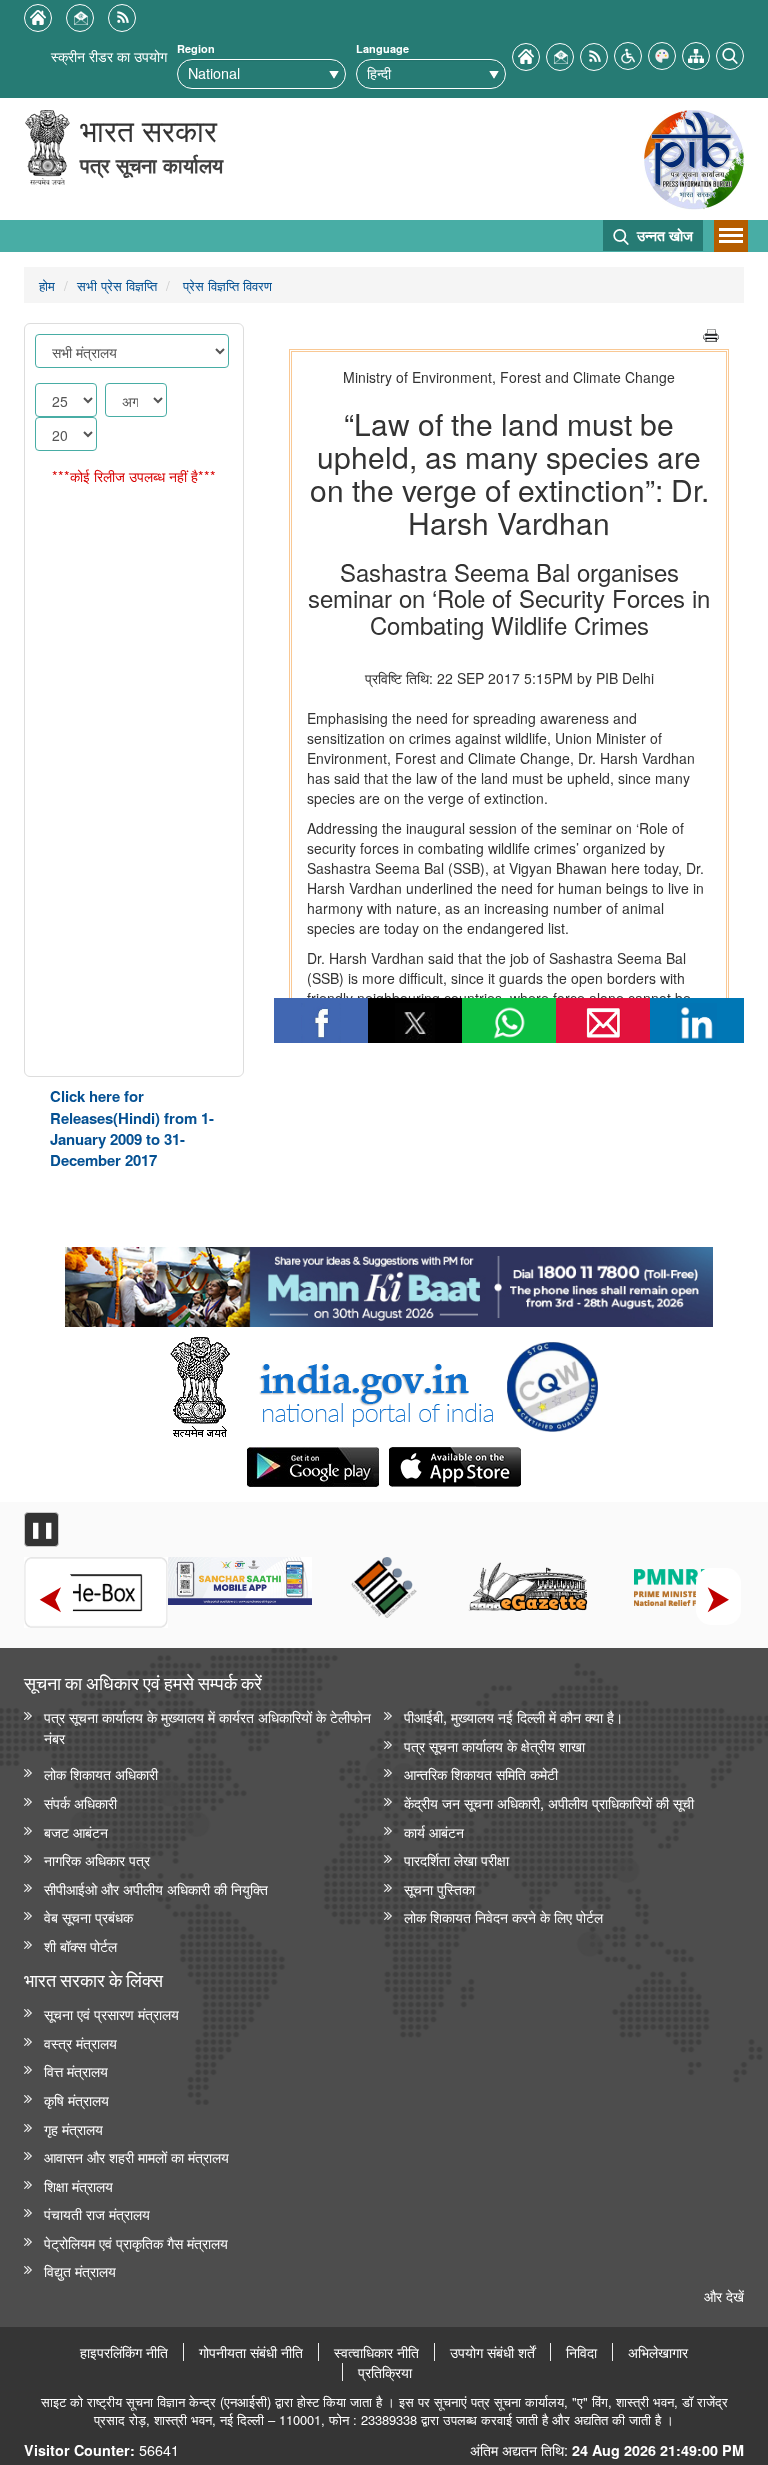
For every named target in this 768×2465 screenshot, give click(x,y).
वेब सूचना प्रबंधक (88, 1916)
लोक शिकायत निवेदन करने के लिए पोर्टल (503, 1916)
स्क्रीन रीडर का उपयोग (109, 55)
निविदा (581, 2352)
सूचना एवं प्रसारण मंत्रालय (111, 2013)
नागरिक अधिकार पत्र (97, 1859)
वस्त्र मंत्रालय (80, 2042)
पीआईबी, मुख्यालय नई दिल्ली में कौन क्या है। (513, 1716)
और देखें (724, 2295)
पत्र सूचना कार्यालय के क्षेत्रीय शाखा (494, 1745)
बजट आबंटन (76, 1831)
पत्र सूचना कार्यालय (151, 164)
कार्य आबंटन (434, 1831)
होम (47, 285)
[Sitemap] (696, 53)
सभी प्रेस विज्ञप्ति (117, 285)
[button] (628, 53)
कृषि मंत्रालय (76, 2099)
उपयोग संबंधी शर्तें (492, 2352)
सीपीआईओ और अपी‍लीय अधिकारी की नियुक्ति (156, 1888)
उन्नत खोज (663, 235)
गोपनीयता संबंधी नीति (251, 2352)
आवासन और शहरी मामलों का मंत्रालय (136, 2156)
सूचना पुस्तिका (439, 1888)
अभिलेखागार (658, 2352)
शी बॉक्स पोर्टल (80, 1945)
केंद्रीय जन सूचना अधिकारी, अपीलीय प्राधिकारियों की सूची (549, 1802)
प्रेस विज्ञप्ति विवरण (225, 285)
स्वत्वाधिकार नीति (376, 2352)
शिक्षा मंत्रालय (78, 2185)
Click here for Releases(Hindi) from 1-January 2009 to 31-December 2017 (132, 1128)
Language (382, 48)
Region (196, 48)
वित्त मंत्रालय (76, 2070)
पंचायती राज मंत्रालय (97, 2213)
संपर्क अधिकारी (80, 1802)
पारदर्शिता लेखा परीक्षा (456, 1859)
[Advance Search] (730, 53)
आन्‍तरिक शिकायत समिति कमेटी (481, 1773)
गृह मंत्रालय (73, 2128)
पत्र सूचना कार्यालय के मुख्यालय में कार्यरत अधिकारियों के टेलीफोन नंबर (207, 1727)
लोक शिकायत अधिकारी (101, 1773)
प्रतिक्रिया (385, 2372)
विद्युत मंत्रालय (80, 2270)
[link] (388, 1282)
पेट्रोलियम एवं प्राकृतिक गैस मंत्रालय (136, 2242)
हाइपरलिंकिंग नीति (124, 2352)
